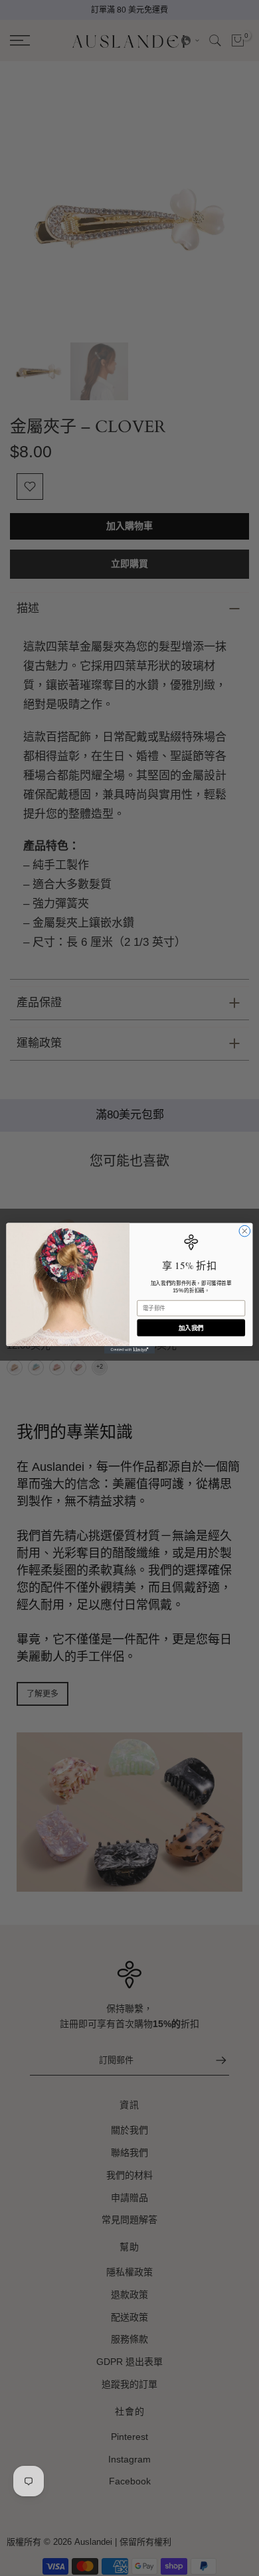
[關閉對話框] (245, 1231)
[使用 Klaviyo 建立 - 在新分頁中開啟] (129, 1350)
